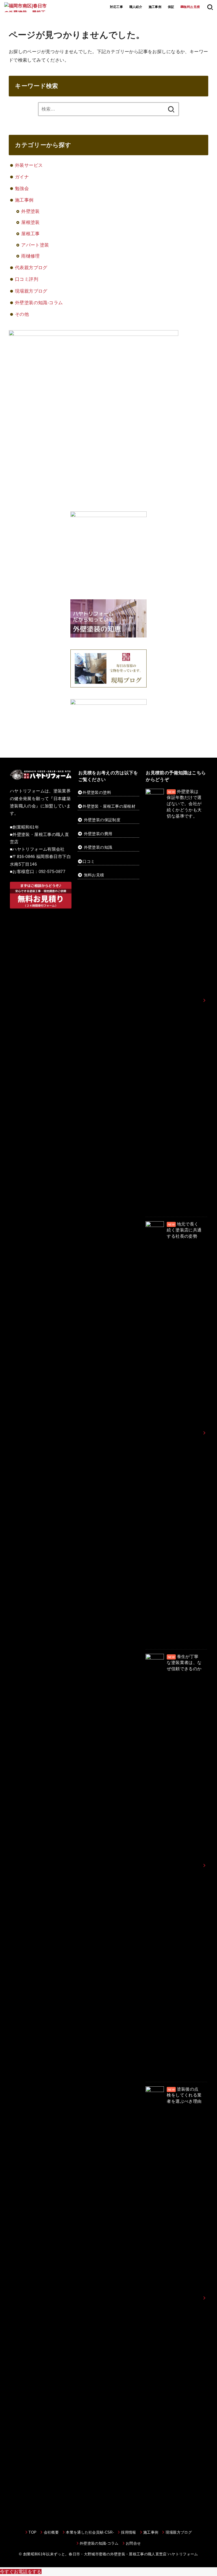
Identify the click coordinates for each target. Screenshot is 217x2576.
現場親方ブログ (31, 291)
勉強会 (22, 188)
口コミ (89, 861)
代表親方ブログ (31, 267)
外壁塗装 (31, 211)
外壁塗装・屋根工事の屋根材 (109, 806)
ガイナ (22, 177)
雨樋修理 (31, 256)
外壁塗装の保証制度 (102, 820)
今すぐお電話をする (21, 2571)
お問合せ (133, 2543)
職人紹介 (136, 7)
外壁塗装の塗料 (97, 792)
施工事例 (155, 7)
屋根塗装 (31, 222)
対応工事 (116, 7)
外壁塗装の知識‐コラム (39, 302)
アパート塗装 (35, 245)
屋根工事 (31, 234)
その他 (22, 314)
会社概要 (51, 2532)
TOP (32, 2532)
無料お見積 (94, 875)
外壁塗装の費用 (98, 834)
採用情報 (128, 2532)
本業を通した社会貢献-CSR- (90, 2532)
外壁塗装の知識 (98, 847)
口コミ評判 (27, 279)
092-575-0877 (52, 872)
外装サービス (29, 165)
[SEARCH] (210, 7)
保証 (171, 7)
